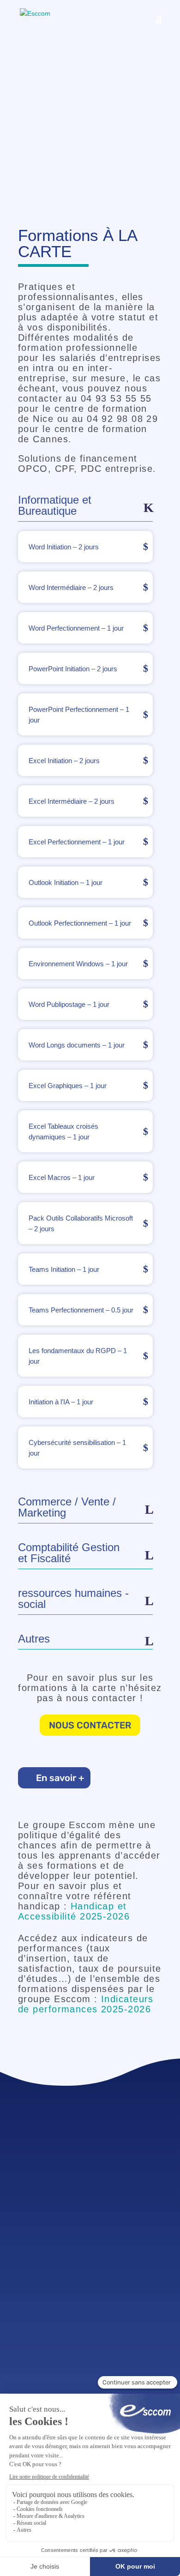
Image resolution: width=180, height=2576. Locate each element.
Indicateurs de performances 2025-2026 (86, 2004)
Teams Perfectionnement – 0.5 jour (81, 1310)
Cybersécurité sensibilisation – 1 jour (77, 1448)
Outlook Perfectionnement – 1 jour (80, 923)
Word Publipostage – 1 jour (69, 1004)
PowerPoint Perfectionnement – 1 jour (79, 715)
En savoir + (60, 1778)
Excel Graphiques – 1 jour (68, 1086)
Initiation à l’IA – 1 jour (61, 1402)
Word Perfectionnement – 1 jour (76, 628)
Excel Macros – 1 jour (62, 1177)
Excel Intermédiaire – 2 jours (72, 801)
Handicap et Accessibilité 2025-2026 (74, 1911)
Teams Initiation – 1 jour (64, 1269)
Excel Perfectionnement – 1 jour (77, 842)
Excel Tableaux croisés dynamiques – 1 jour (63, 1132)
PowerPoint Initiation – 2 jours (73, 669)
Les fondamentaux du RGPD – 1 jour (78, 1356)
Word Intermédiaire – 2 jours (71, 587)
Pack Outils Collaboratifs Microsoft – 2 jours (81, 1223)
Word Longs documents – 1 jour (77, 1045)
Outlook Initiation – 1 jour (66, 882)
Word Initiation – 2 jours (64, 547)
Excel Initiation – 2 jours (64, 761)
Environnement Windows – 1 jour (78, 964)
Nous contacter (90, 1725)
